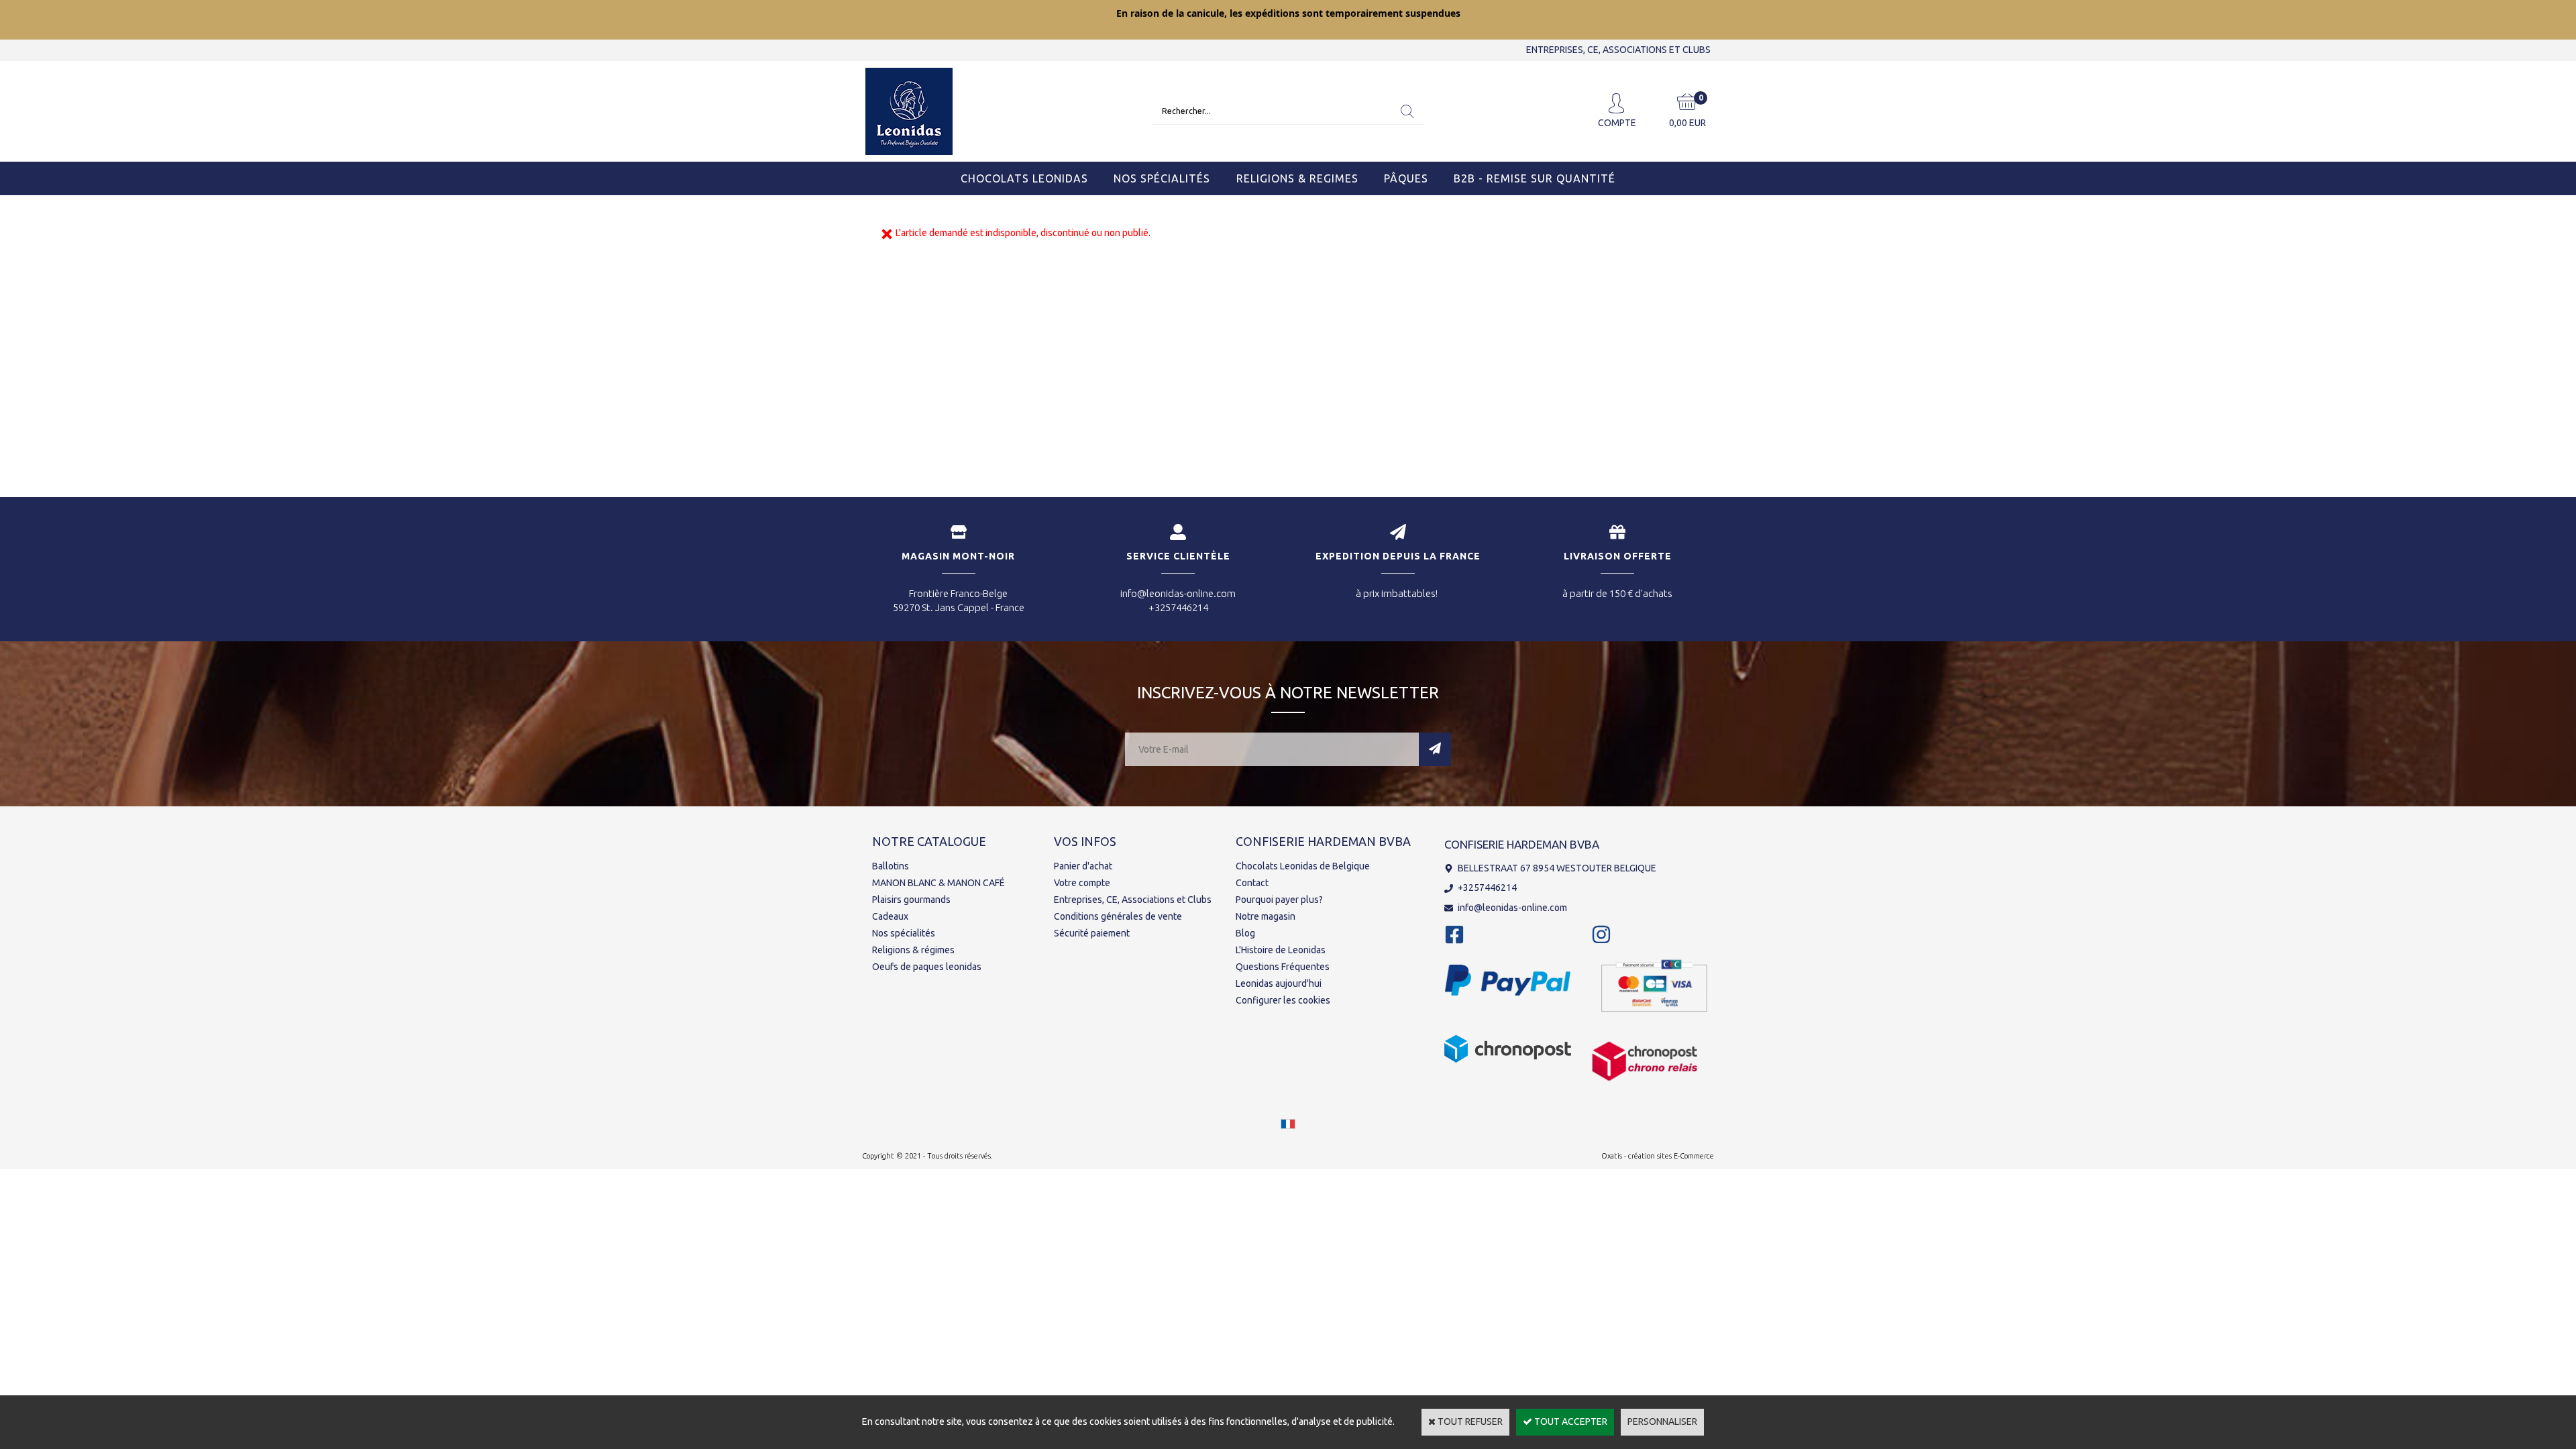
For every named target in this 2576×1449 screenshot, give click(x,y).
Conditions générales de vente (1118, 916)
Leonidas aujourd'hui (1279, 983)
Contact (1252, 883)
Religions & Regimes (1297, 178)
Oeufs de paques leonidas (927, 967)
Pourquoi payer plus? (1279, 900)
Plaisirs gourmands (911, 900)
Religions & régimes (913, 950)
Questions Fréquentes (1283, 967)
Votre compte (1082, 883)
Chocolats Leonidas (1024, 178)
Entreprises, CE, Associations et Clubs (1133, 900)
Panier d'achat (1083, 866)
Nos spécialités (904, 933)
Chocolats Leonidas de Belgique (1303, 866)
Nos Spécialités (1162, 178)
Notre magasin (1266, 916)
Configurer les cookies (1283, 1000)
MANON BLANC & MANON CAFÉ (938, 883)
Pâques (1406, 178)
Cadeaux (890, 916)
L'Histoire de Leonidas (1281, 950)
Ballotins (891, 866)
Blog (1245, 933)
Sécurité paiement (1092, 933)
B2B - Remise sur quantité (1535, 178)
